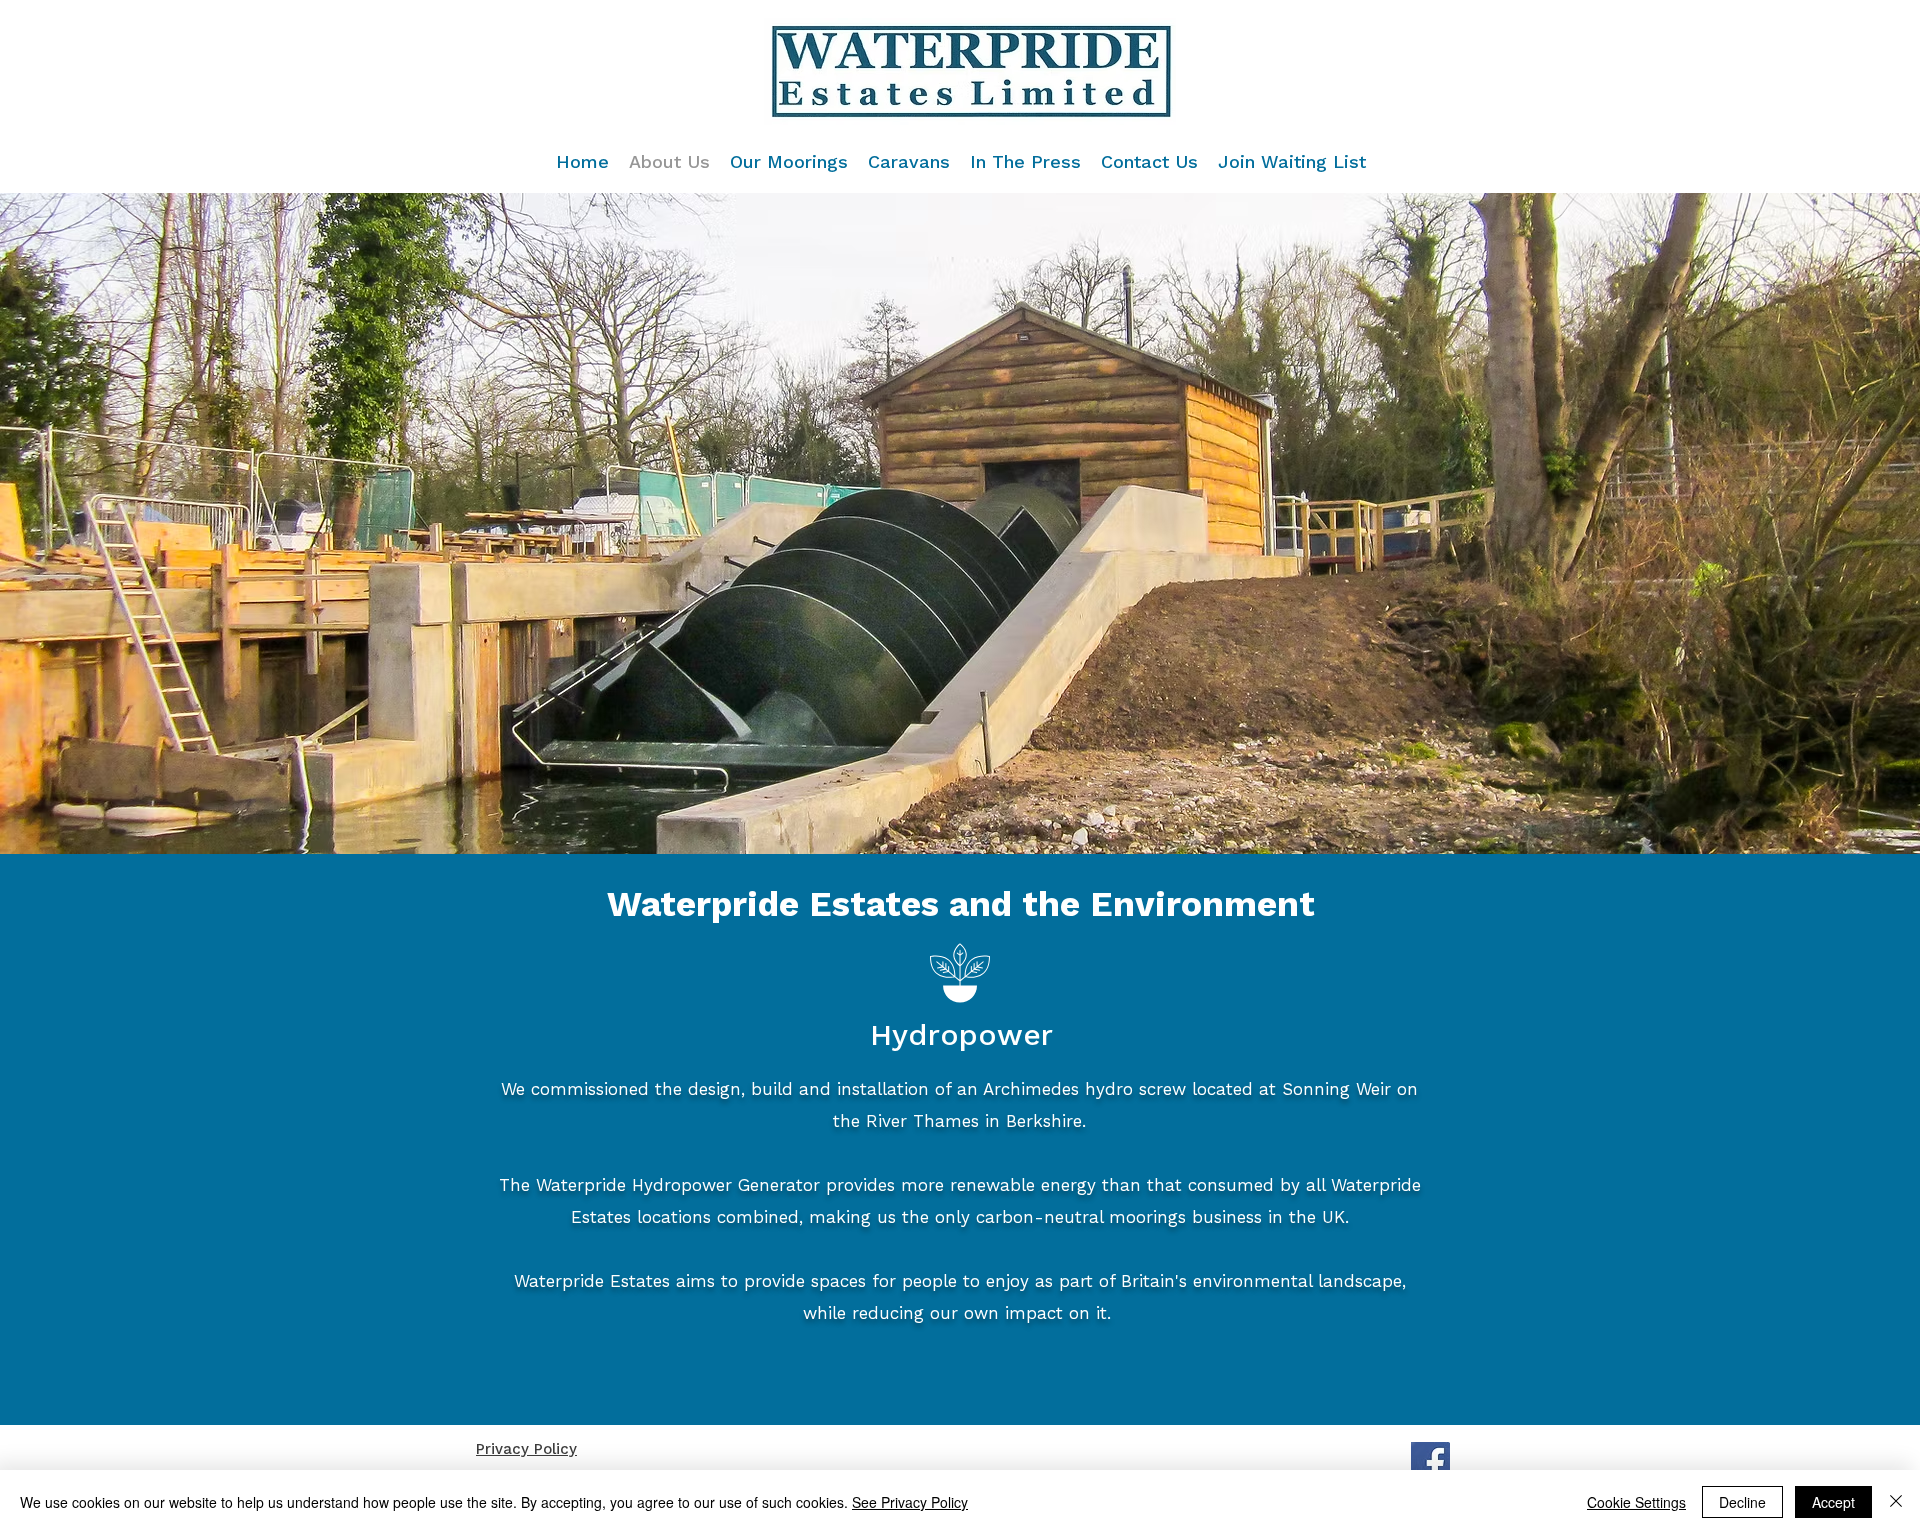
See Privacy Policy (910, 1502)
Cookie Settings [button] (1636, 1502)
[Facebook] (1430, 1461)
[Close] (1896, 1502)
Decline (1742, 1502)
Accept (1833, 1502)
